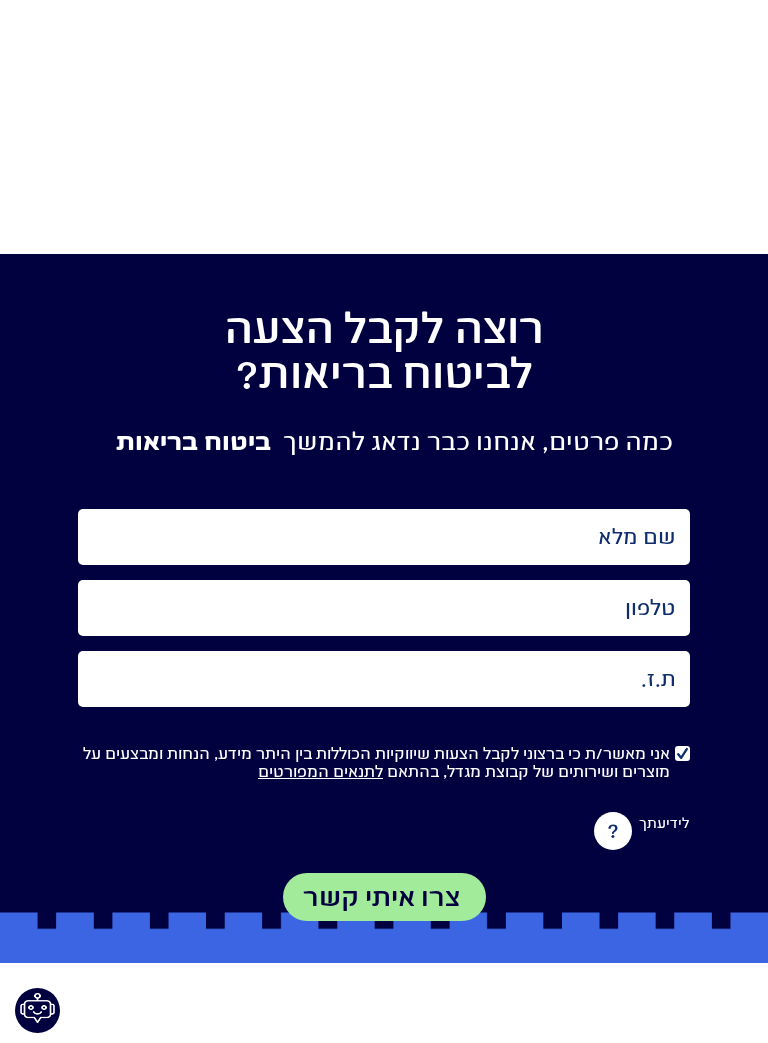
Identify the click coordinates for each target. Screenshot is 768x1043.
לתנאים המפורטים (320, 771)
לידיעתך (664, 824)
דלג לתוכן (384, 139)
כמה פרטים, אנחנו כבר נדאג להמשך (478, 441)
